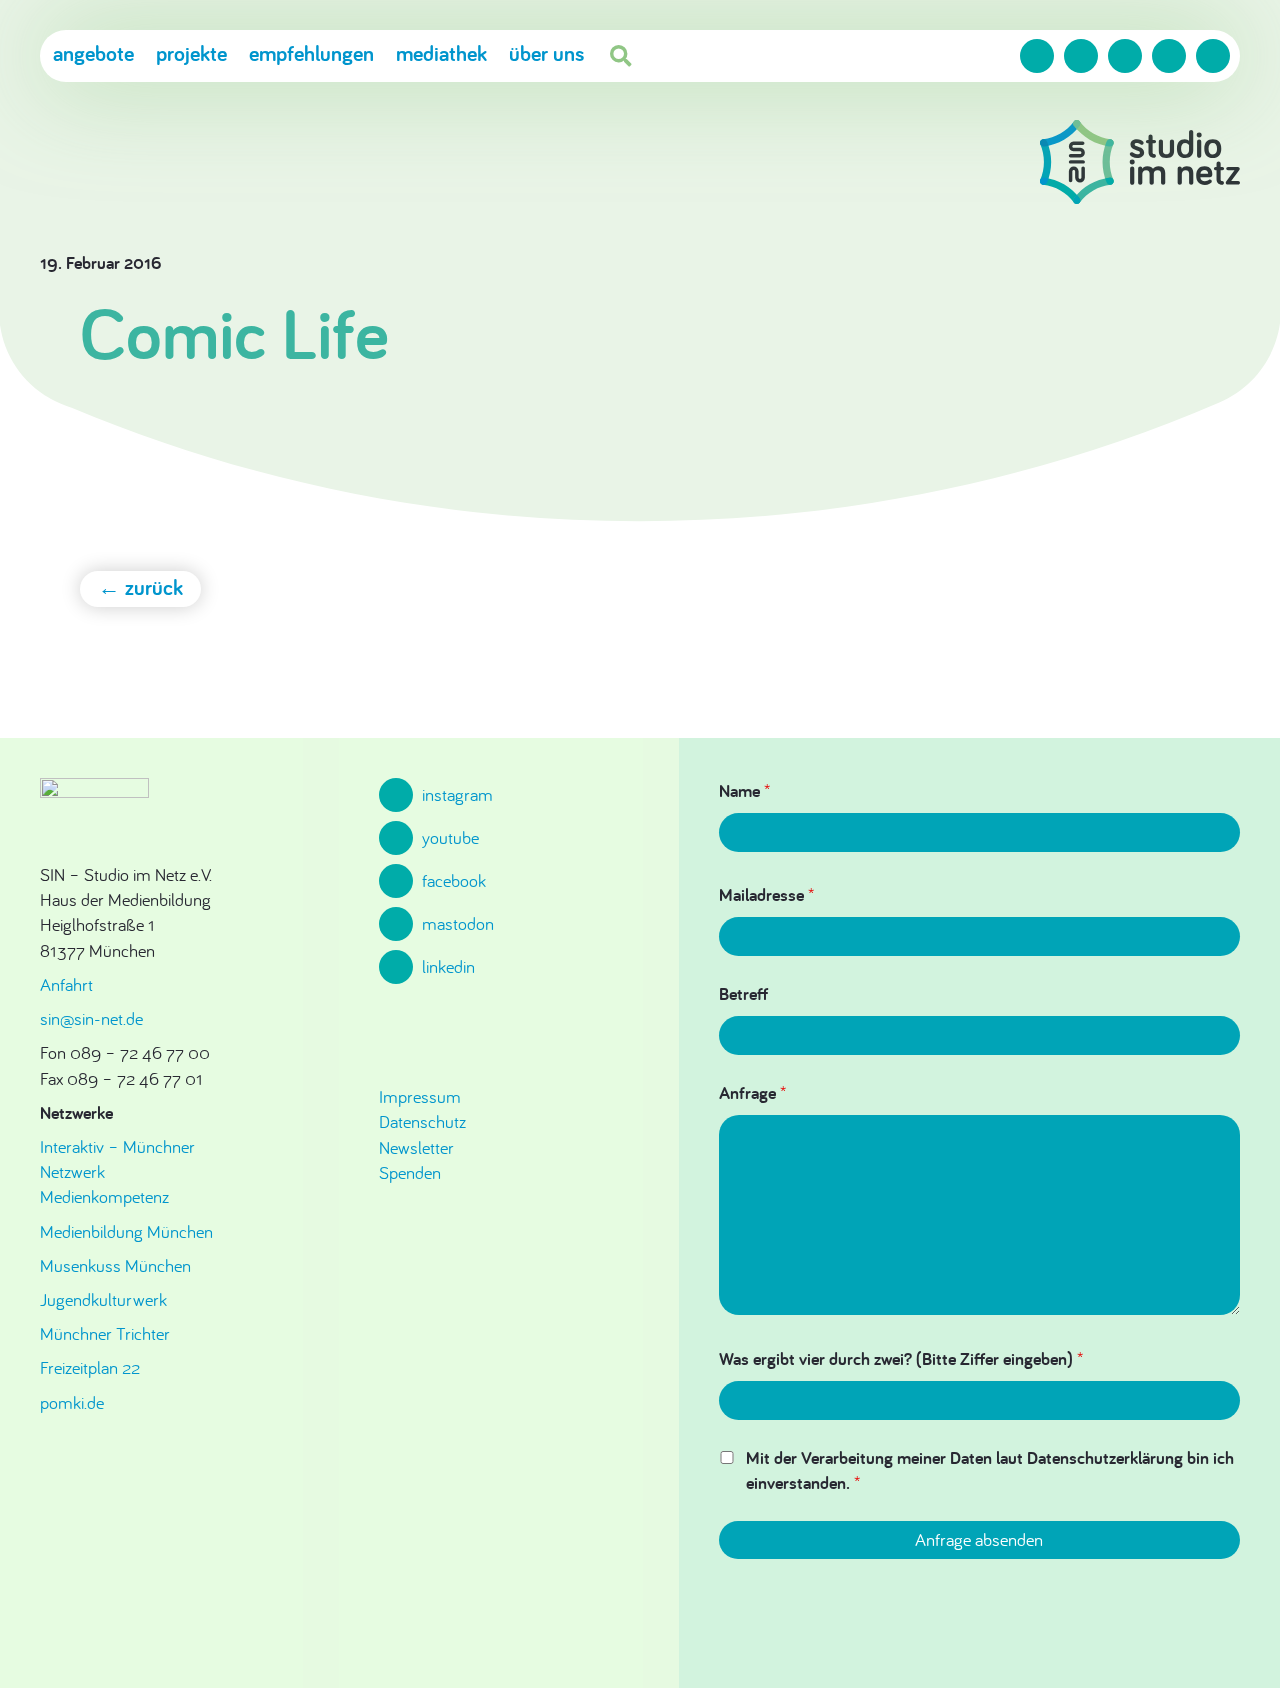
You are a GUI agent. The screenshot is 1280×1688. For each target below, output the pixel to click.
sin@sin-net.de (91, 1018)
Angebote (93, 53)
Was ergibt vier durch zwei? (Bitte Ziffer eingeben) (901, 1358)
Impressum (420, 1096)
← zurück (140, 587)
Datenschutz (422, 1121)
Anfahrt (66, 984)
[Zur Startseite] (1140, 165)
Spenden (410, 1172)
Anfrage (752, 1092)
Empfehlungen (311, 53)
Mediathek (441, 53)
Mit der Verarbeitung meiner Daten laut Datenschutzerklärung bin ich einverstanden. (990, 1470)
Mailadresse (766, 894)
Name (744, 790)
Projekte (191, 53)
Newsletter (416, 1147)
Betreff (743, 993)
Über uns (546, 53)
